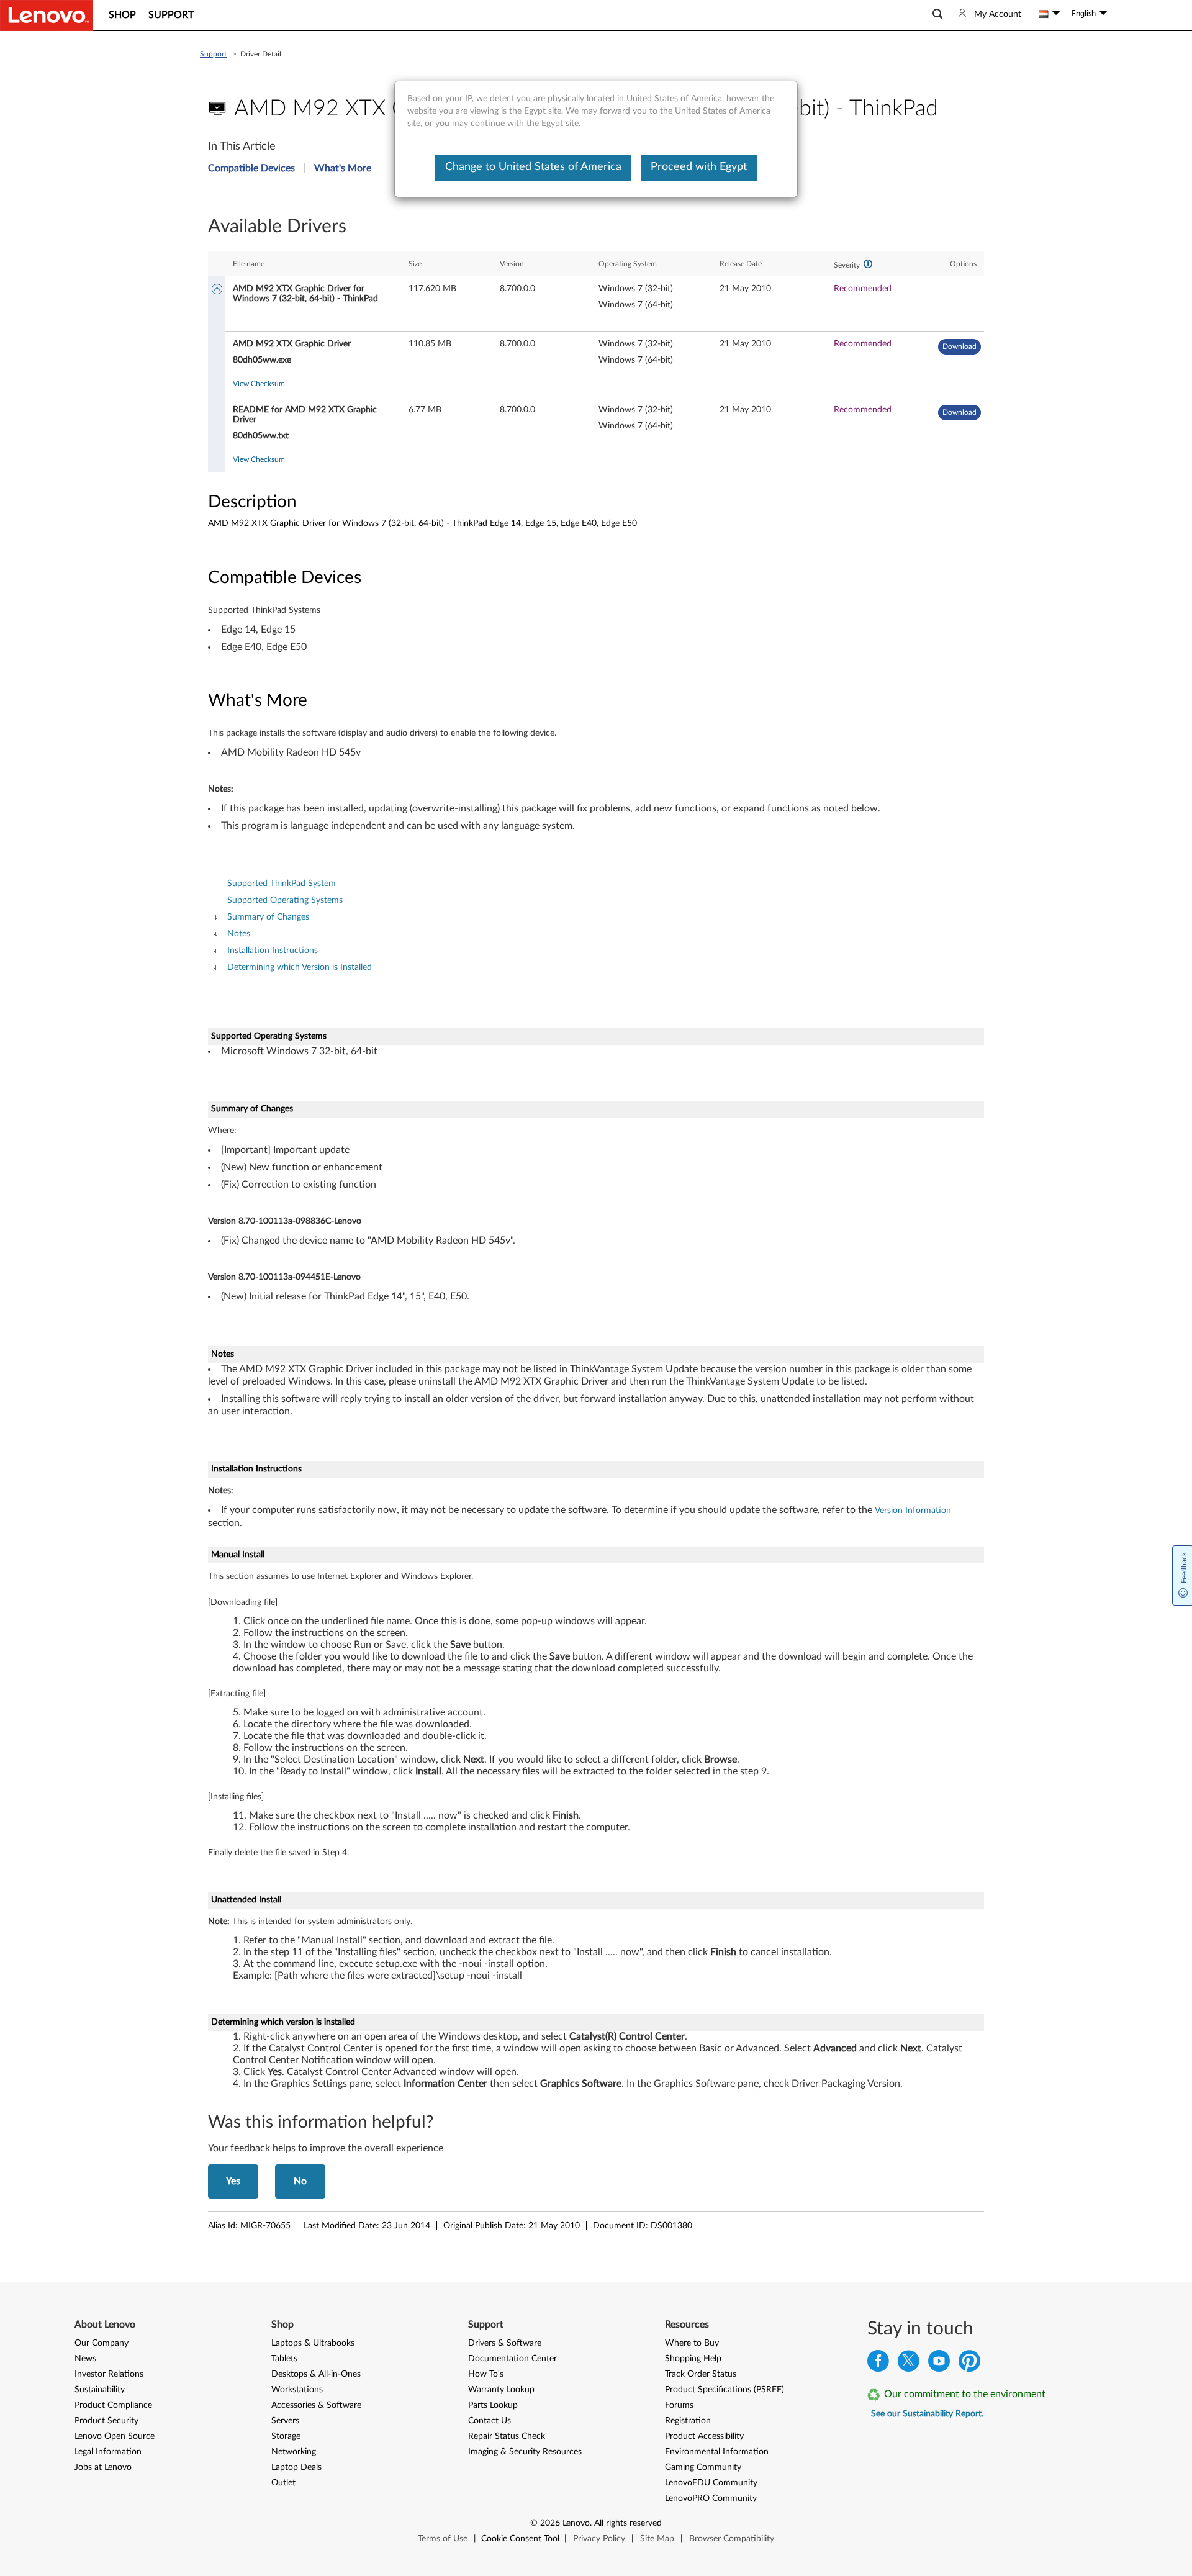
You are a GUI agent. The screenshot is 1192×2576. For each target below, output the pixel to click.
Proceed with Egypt (699, 167)
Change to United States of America (533, 167)
